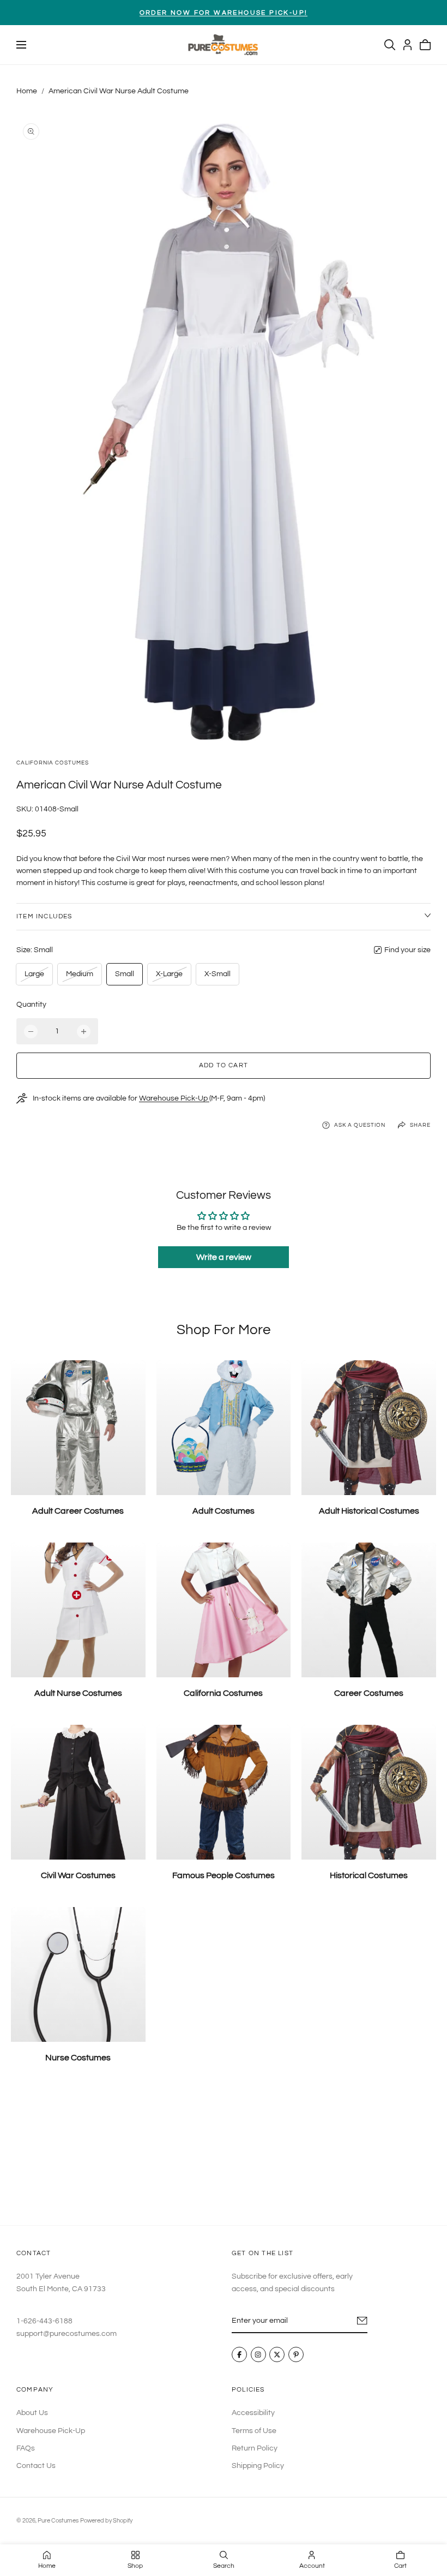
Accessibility (253, 2413)
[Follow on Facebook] (239, 2355)
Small (125, 974)
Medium (79, 977)
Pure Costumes (58, 2521)
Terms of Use (254, 2430)
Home (27, 91)
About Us (32, 2413)
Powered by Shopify (106, 2521)
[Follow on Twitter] (277, 2355)
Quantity (31, 1005)
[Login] (407, 45)
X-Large (169, 977)
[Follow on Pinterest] (296, 2355)
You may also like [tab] (224, 2153)
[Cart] (425, 45)
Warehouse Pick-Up (174, 1098)
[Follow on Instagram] (258, 2355)
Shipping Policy (258, 2466)
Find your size (407, 950)
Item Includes (44, 916)
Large (36, 977)
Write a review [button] (224, 1257)
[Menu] (21, 45)
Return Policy (255, 2448)
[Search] (390, 45)
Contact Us (36, 2466)
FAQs (26, 2448)
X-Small (218, 974)
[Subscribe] (362, 2321)
